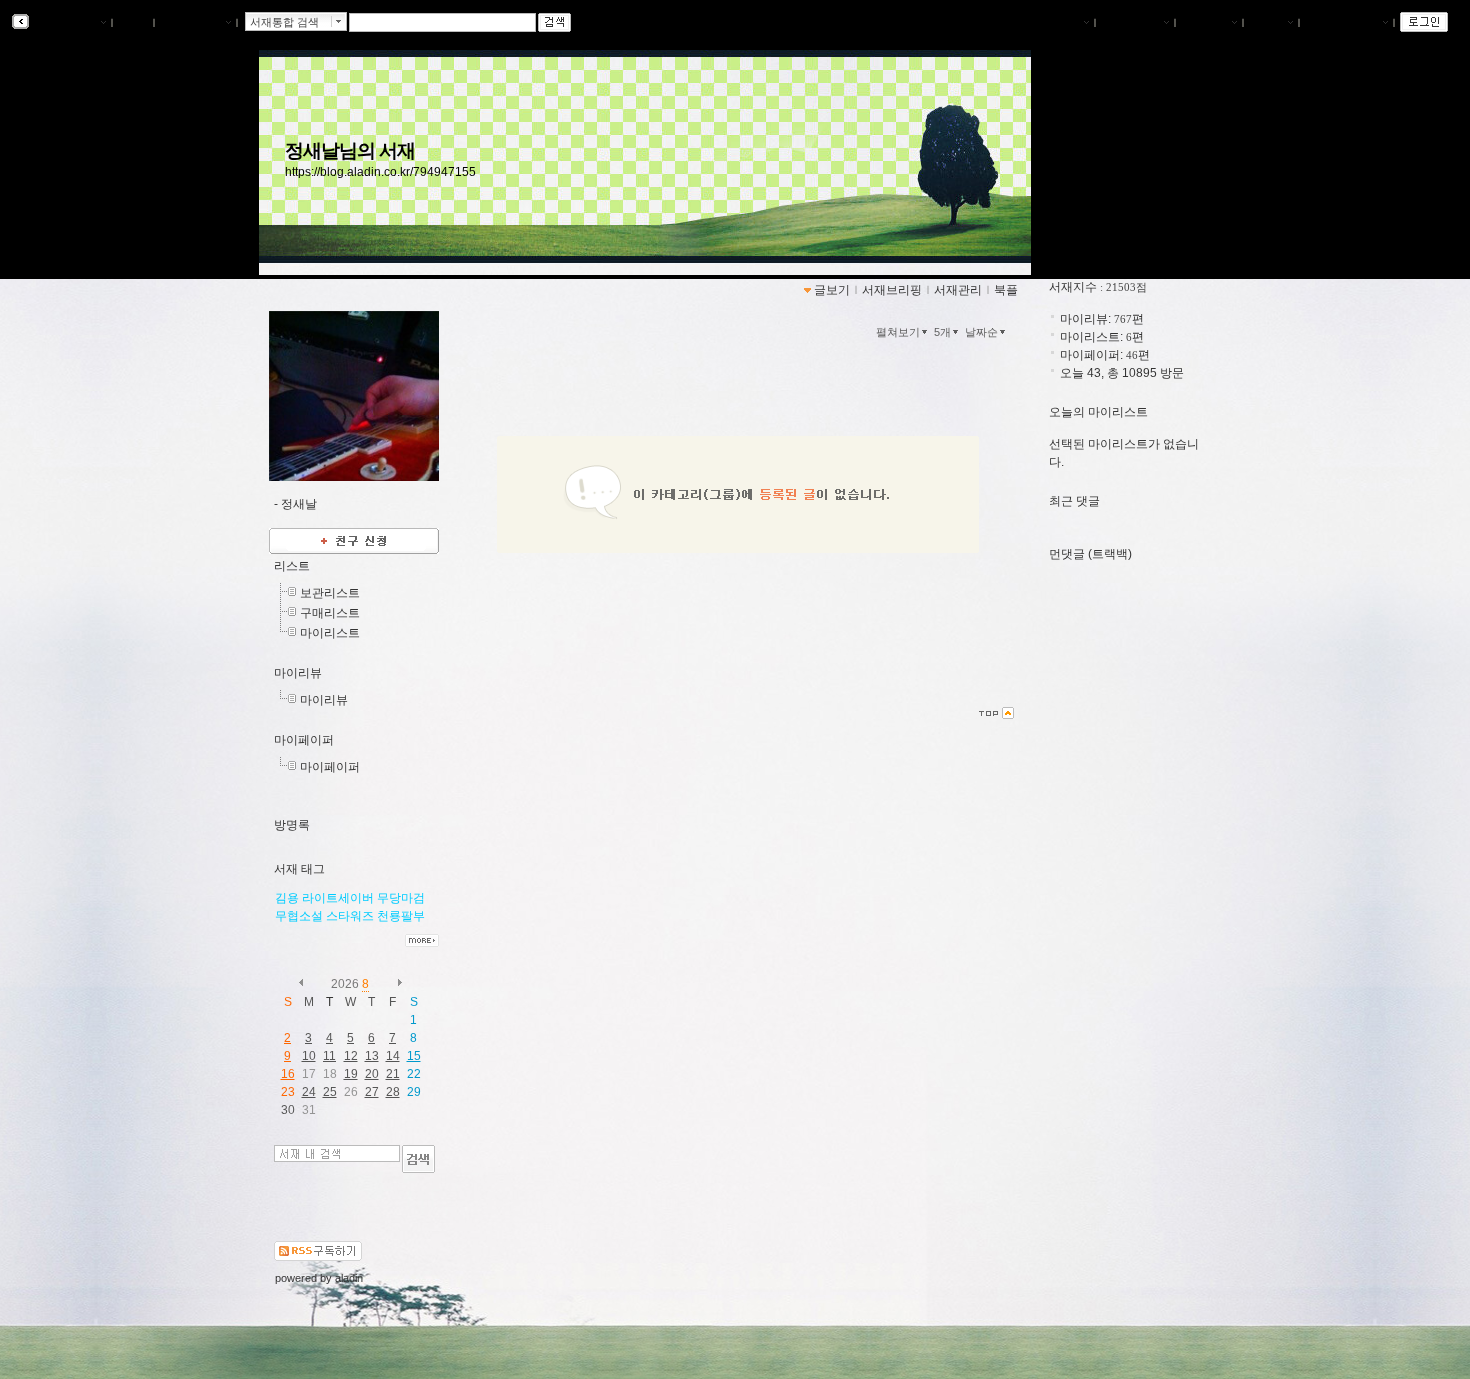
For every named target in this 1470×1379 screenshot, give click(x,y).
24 (309, 1092)
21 (393, 1074)
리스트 (292, 566)
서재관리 (1205, 23)
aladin (349, 1278)
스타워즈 (350, 916)
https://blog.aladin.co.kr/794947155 (380, 172)
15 (414, 1056)
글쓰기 (1267, 23)
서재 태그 (299, 869)
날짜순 (981, 332)
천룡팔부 (401, 916)
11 (329, 1056)
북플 (133, 23)
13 (372, 1056)
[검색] (418, 1159)
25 (330, 1092)
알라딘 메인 (191, 23)
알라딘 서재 (65, 23)
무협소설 (299, 916)
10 (309, 1056)
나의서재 (1057, 23)
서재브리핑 (1131, 23)
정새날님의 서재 (350, 150)
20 (372, 1074)
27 (372, 1092)
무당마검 (401, 898)
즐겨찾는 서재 (1342, 23)
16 (288, 1074)
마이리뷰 (298, 673)
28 (393, 1092)
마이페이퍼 (304, 740)
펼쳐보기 (898, 332)
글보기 (832, 290)
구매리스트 (330, 613)
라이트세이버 (338, 898)
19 (351, 1074)
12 (351, 1056)
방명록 (292, 825)
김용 (287, 898)
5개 (942, 332)
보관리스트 (330, 593)
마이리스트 (330, 633)
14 (393, 1056)
